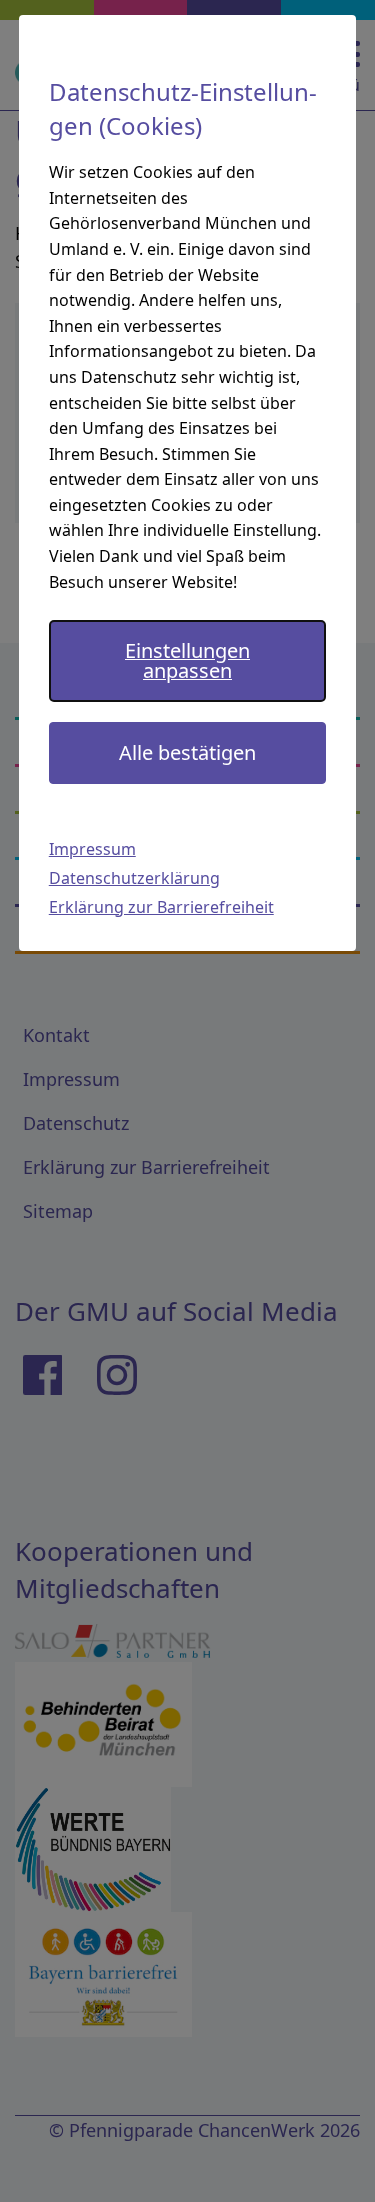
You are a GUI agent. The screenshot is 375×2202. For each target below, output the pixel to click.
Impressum (92, 849)
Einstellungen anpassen (187, 660)
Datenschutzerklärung (134, 878)
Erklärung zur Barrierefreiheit (161, 907)
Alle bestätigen (187, 752)
